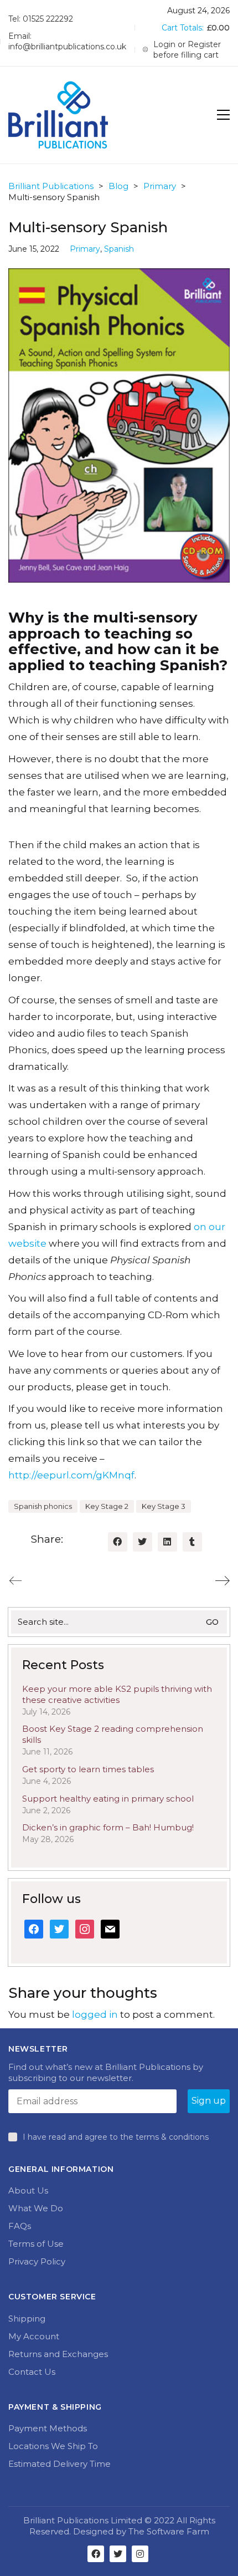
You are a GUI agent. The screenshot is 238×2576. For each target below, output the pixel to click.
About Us (28, 2190)
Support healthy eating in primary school (108, 1799)
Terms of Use (36, 2244)
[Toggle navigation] (223, 115)
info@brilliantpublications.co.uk (67, 47)
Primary (85, 249)
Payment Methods (48, 2428)
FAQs (20, 2226)
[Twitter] (143, 1542)
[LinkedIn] (167, 1542)
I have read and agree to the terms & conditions (116, 2137)
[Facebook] (118, 1542)
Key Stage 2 (107, 1506)
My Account (34, 2336)
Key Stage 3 (164, 1506)
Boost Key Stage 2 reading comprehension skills (113, 1734)
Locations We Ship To (53, 2446)
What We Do (36, 2208)
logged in (95, 2014)
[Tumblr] (192, 1542)
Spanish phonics (43, 1506)
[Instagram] (140, 2554)
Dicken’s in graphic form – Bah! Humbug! (108, 1827)
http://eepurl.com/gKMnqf (71, 1475)
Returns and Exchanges (58, 2354)
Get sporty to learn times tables (88, 1769)
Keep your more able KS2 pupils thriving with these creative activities (117, 1694)
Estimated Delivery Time (59, 2464)
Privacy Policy (37, 2261)
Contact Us (32, 2372)
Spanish (119, 249)
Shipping (27, 2319)
